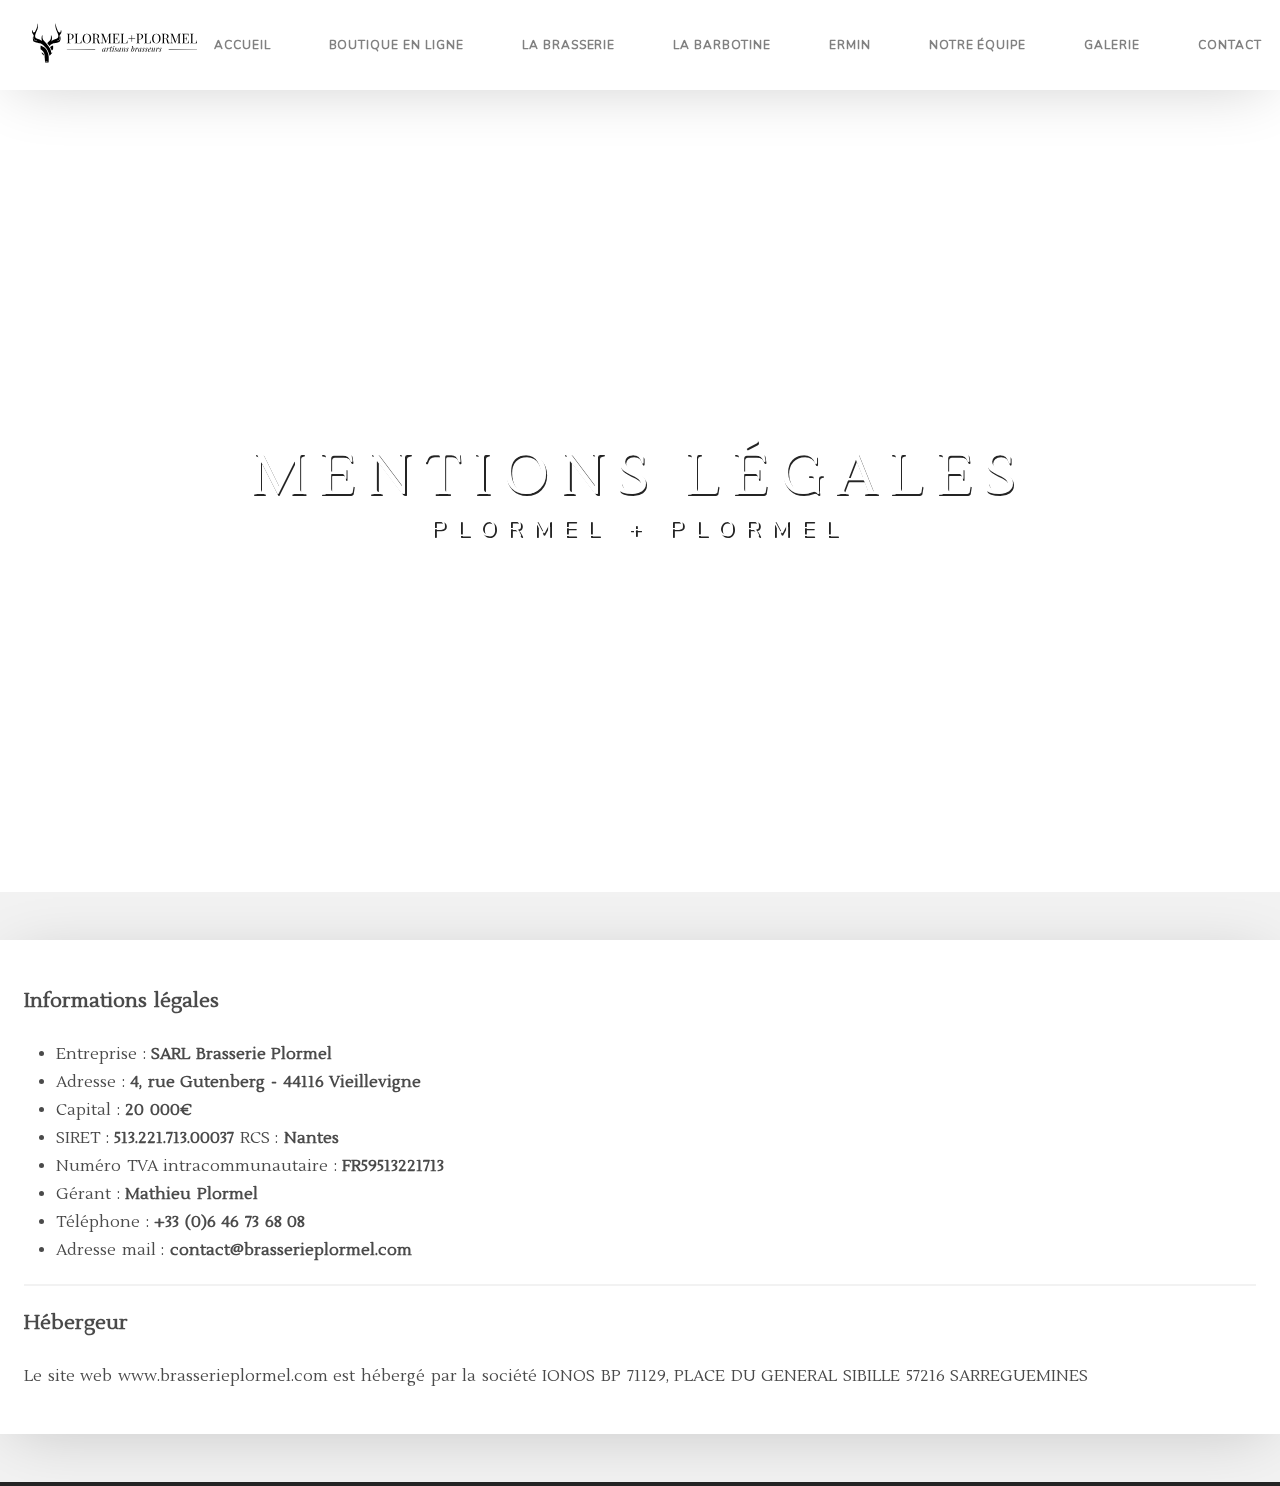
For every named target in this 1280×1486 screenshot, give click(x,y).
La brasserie (569, 45)
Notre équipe (978, 45)
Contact (1230, 45)
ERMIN (850, 45)
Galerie (1112, 45)
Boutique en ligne (396, 45)
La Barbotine (722, 45)
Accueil (242, 45)
